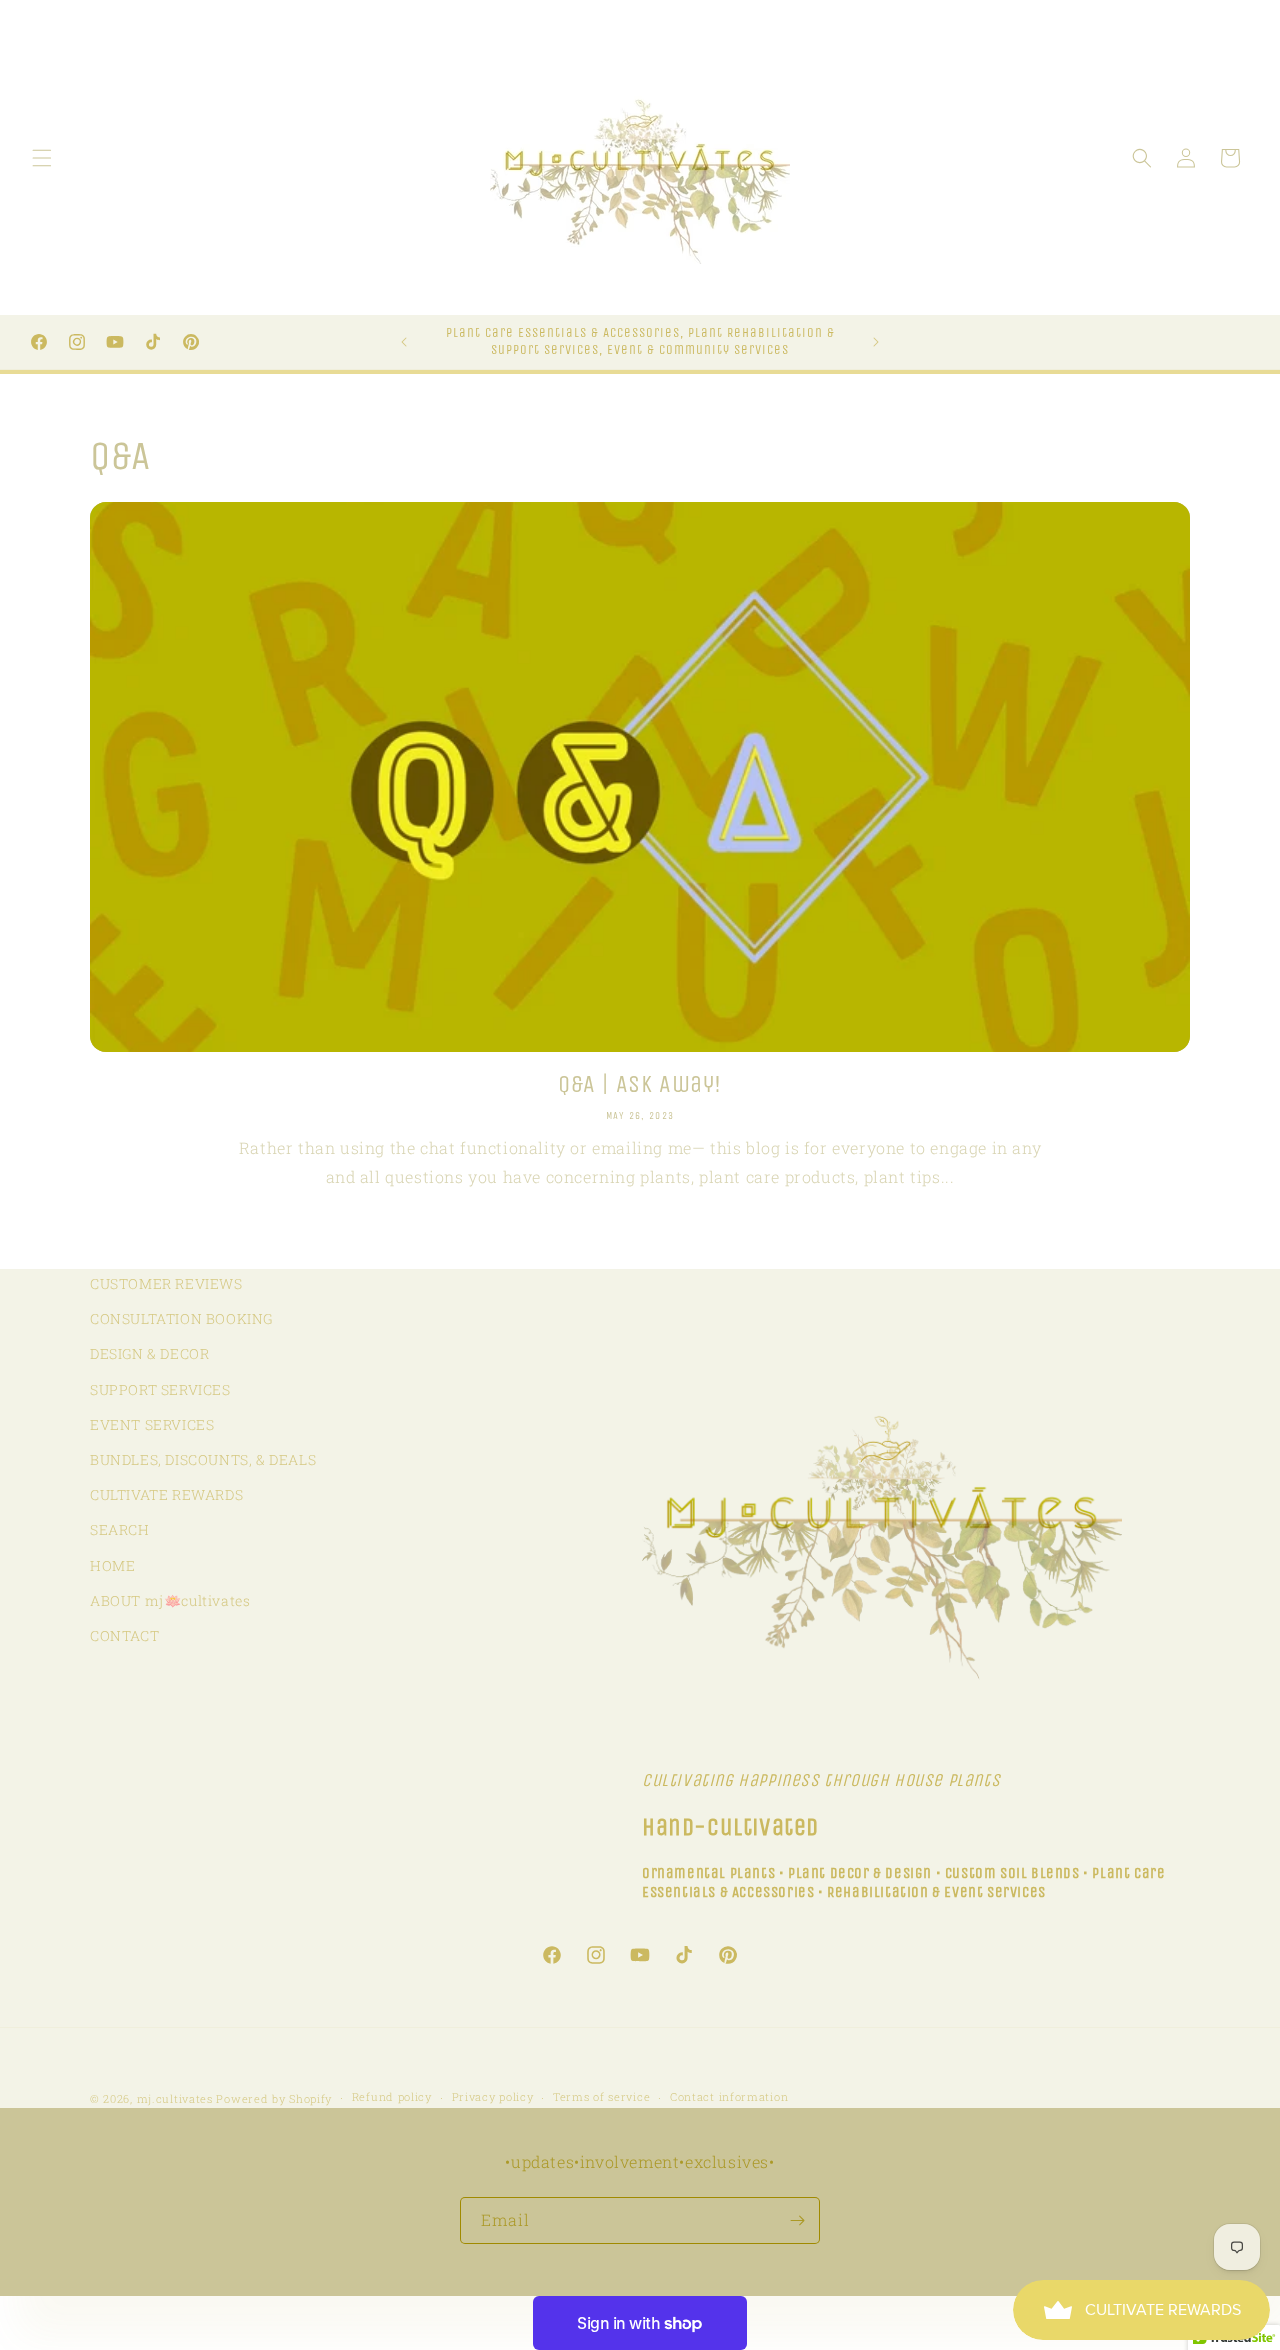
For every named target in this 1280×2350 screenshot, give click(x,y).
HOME (112, 1565)
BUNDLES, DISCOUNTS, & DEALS (203, 1459)
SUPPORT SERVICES (160, 1389)
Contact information (729, 2096)
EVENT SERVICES (152, 1424)
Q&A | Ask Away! (640, 1084)
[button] (42, 158)
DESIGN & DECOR (149, 1353)
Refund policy (392, 2096)
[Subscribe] (797, 2220)
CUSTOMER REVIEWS (166, 1283)
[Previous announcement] (404, 342)
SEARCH (120, 1529)
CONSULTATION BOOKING (181, 1318)
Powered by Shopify (274, 2098)
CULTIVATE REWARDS (166, 1494)
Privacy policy (493, 2096)
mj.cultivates (175, 2098)
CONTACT (124, 1635)
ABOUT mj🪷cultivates (170, 1600)
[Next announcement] (876, 342)
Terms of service (601, 2096)
